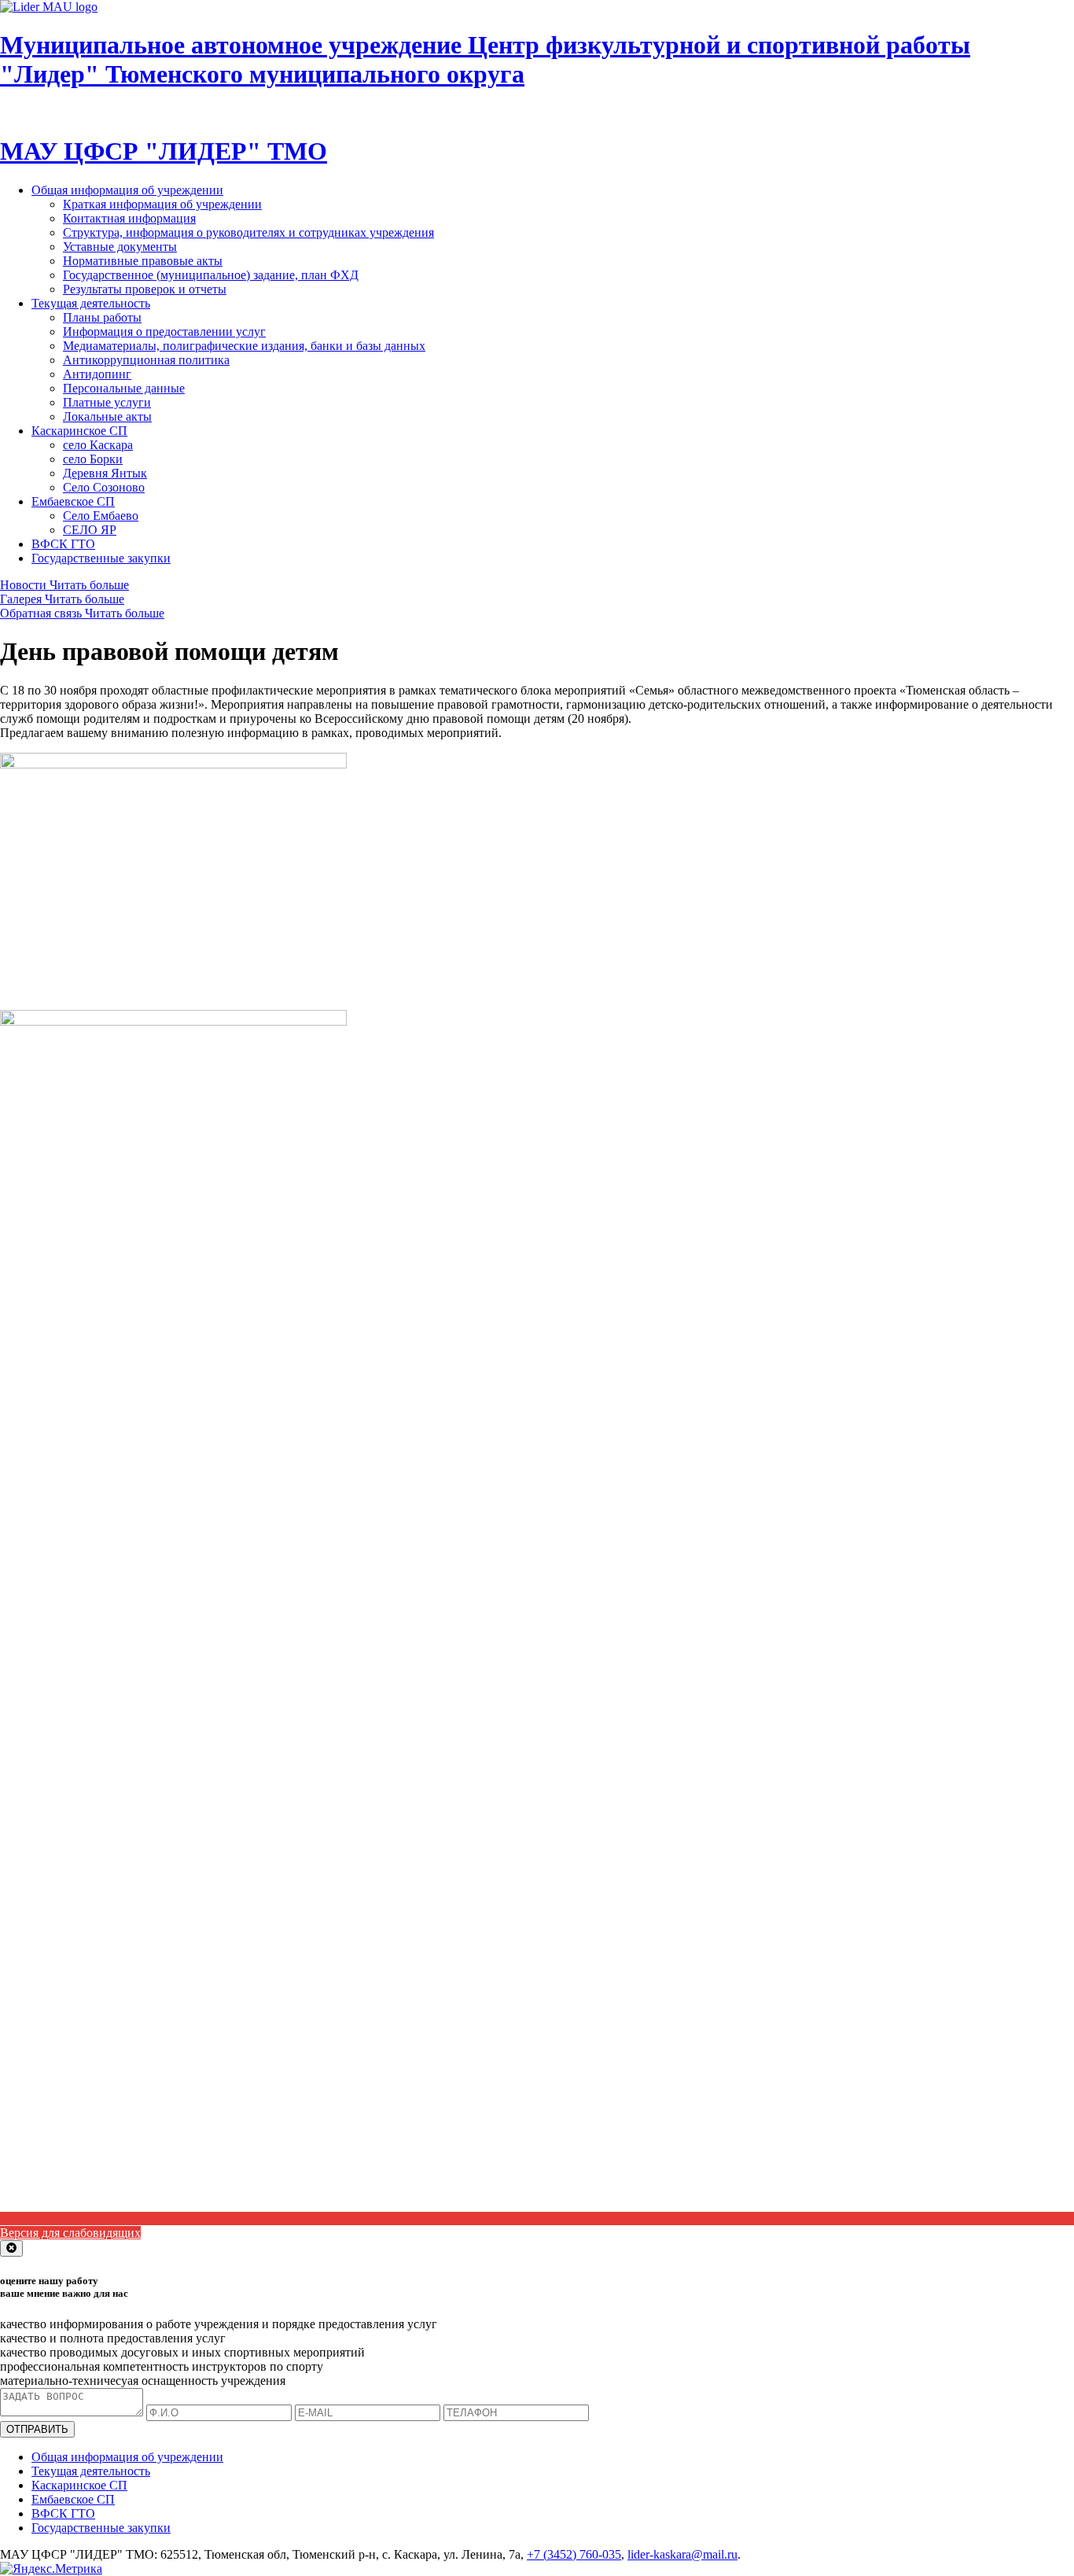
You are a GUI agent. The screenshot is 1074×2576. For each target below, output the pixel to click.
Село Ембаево (101, 516)
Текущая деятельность (91, 303)
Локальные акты (107, 416)
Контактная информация (129, 218)
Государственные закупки (101, 558)
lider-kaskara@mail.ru (682, 2554)
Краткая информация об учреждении (162, 204)
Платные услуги (107, 402)
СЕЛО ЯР (90, 530)
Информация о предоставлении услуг (164, 332)
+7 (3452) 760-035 (574, 2554)
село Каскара (98, 445)
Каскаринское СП (79, 431)
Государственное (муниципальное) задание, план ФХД (211, 275)
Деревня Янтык (105, 473)
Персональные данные (124, 388)
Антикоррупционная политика (146, 360)
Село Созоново (104, 487)
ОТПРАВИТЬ (37, 2429)
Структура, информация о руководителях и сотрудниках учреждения (248, 232)
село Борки (93, 459)
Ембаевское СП (73, 501)
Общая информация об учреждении (127, 190)
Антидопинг (97, 374)
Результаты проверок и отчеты (145, 289)
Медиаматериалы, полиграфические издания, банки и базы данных (244, 346)
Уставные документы (120, 247)
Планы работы (102, 317)
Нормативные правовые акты (143, 261)
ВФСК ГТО (63, 544)
